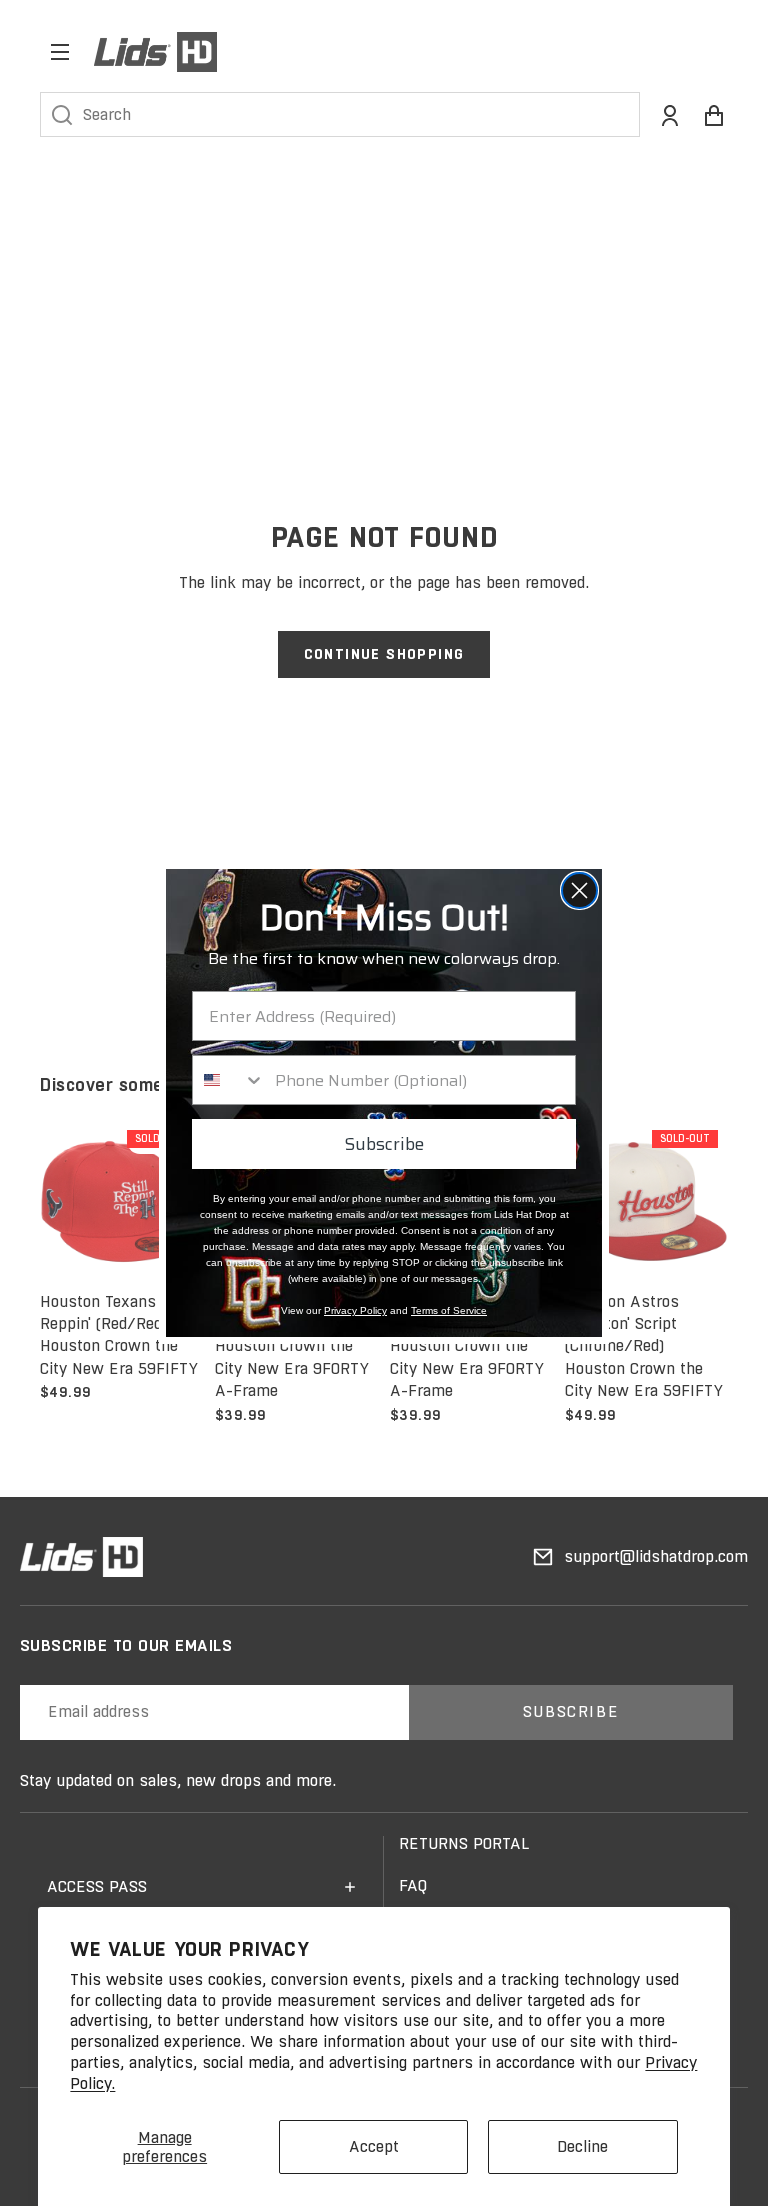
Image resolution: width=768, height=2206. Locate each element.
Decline (582, 2146)
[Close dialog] (579, 890)
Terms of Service (449, 1310)
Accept (374, 2146)
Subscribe (384, 1144)
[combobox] (229, 1080)
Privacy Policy (355, 1310)
